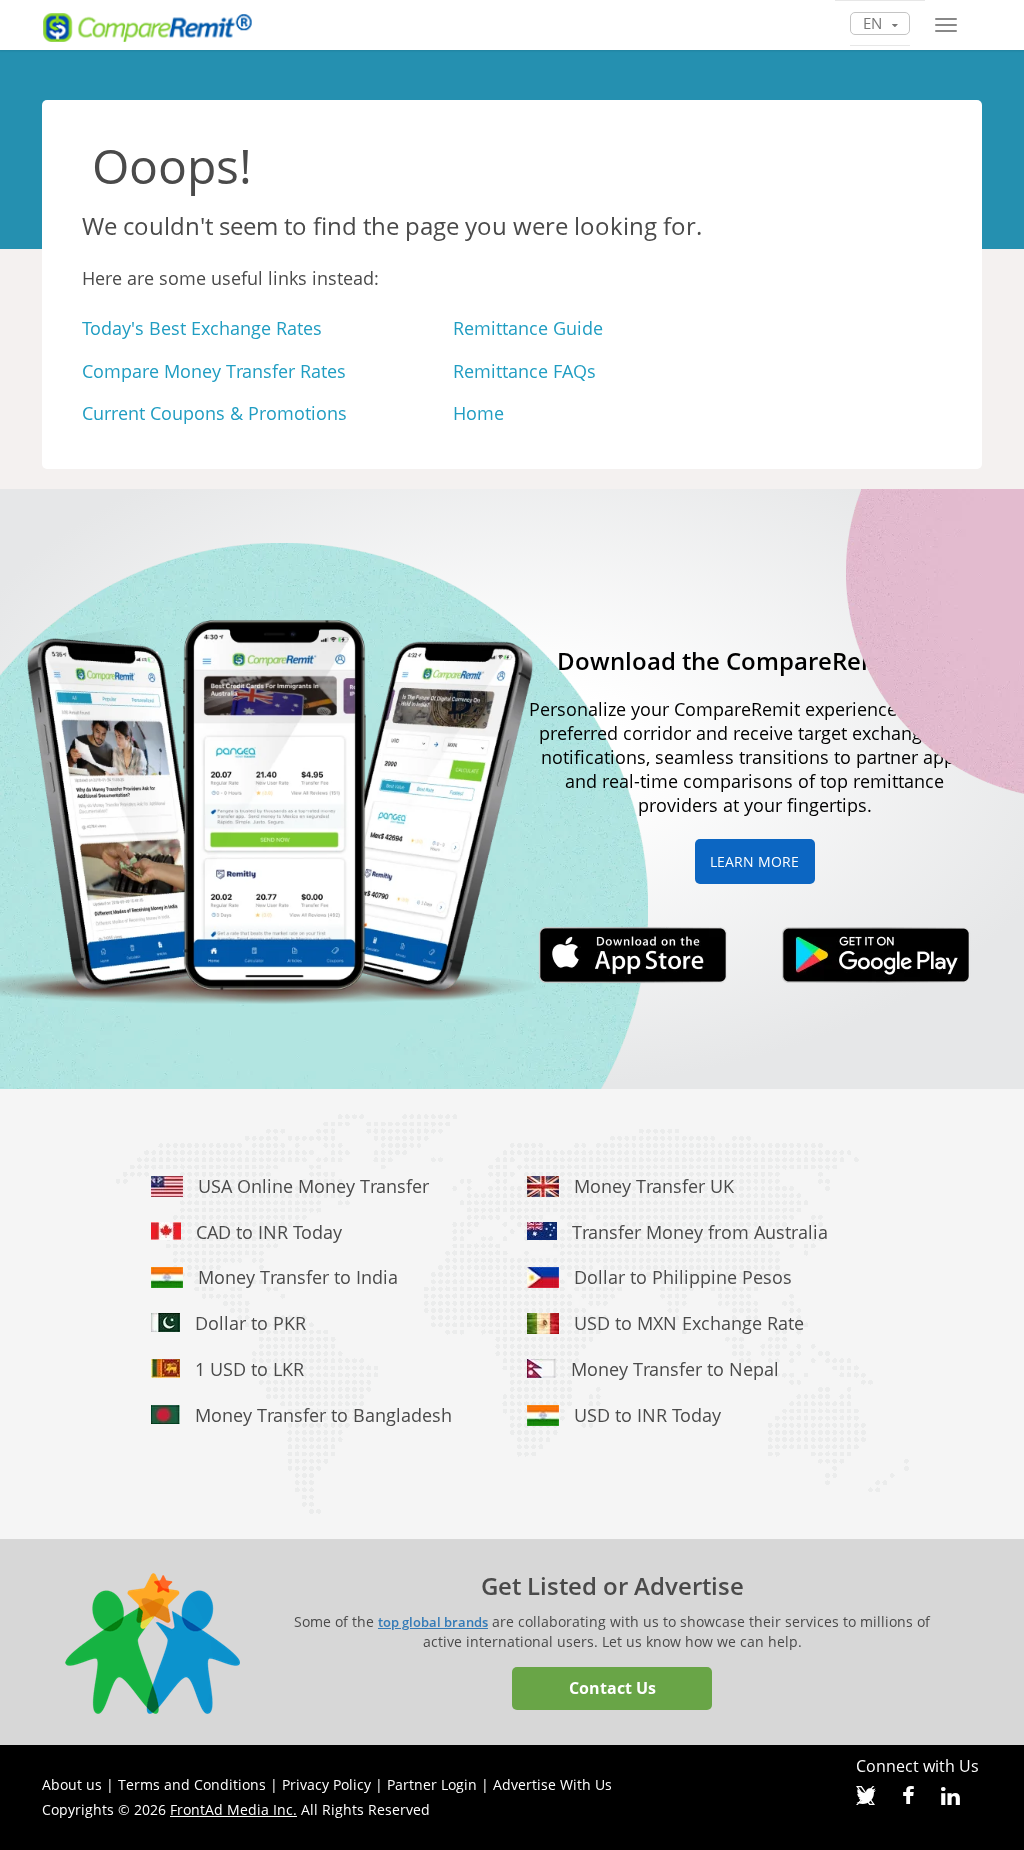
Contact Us (612, 1688)
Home (478, 413)
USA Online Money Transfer (313, 1186)
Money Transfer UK (654, 1186)
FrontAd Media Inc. (233, 1809)
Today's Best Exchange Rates (202, 328)
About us (72, 1784)
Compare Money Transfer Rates (214, 371)
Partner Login (432, 1784)
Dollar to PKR (250, 1323)
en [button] (874, 23)
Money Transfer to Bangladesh (323, 1415)
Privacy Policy (326, 1784)
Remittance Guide (528, 328)
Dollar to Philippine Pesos (683, 1277)
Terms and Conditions (192, 1784)
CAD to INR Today (269, 1232)
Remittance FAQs (524, 371)
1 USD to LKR (249, 1369)
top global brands (433, 1622)
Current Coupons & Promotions (214, 413)
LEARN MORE (754, 861)
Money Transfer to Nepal (675, 1369)
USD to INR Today (647, 1415)
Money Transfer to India (298, 1277)
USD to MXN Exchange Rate (689, 1323)
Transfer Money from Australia (700, 1232)
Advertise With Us (552, 1784)
